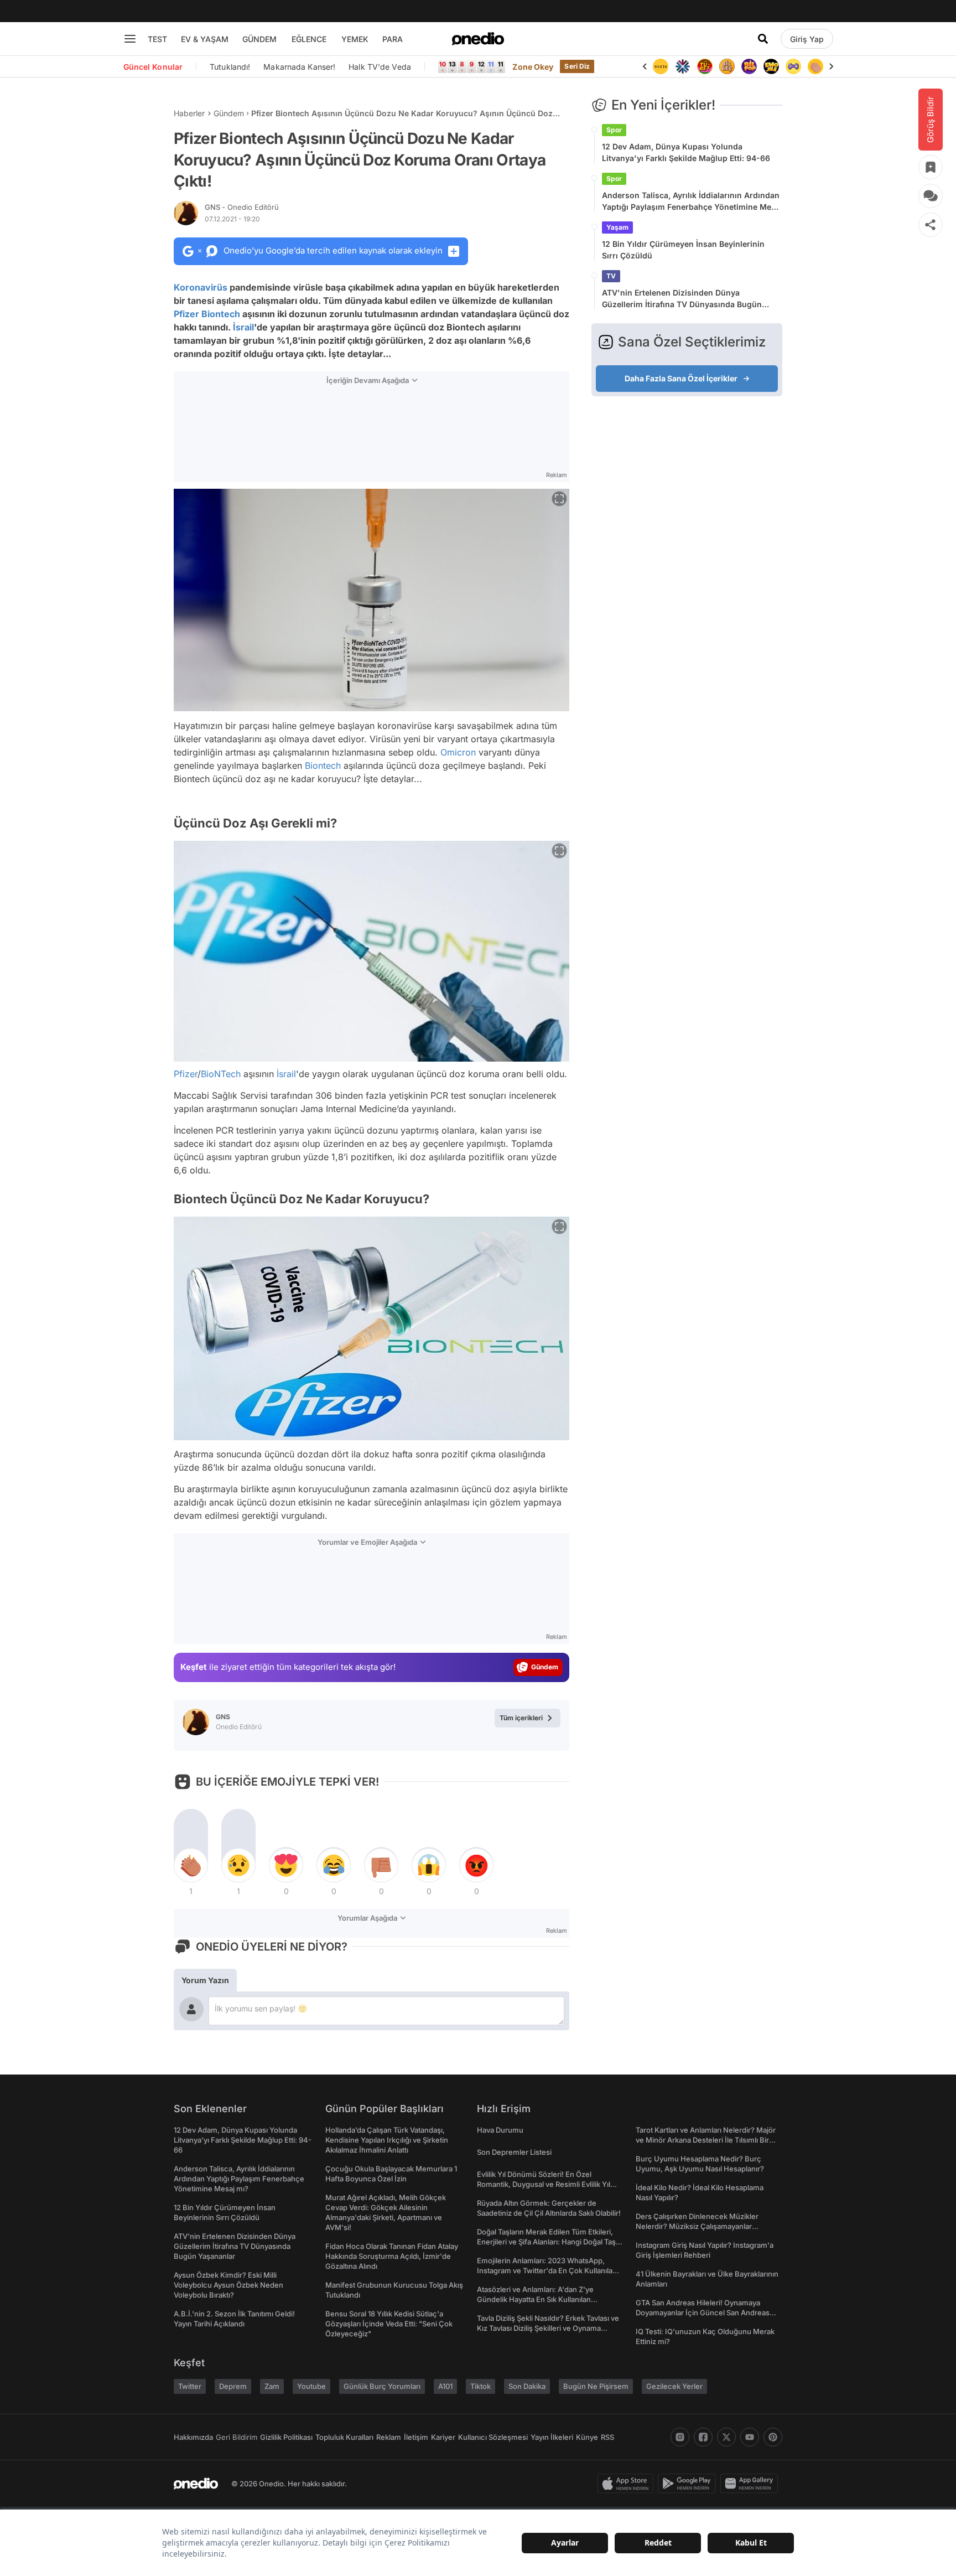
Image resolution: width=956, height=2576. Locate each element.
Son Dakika (527, 2386)
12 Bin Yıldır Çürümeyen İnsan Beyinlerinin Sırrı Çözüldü (683, 250)
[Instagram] (680, 2437)
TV (611, 276)
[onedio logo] (478, 39)
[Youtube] (750, 2437)
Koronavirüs (201, 287)
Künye (587, 2437)
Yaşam (617, 227)
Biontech (221, 314)
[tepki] (191, 1865)
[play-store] (689, 2484)
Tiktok (480, 2386)
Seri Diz (577, 66)
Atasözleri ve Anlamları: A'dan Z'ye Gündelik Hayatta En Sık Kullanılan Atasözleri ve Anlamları (535, 2299)
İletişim (416, 2437)
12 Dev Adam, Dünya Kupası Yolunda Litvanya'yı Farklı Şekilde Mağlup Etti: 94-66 (686, 152)
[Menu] (130, 39)
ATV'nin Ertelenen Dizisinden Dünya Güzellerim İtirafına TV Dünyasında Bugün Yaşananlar (682, 299)
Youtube (311, 2386)
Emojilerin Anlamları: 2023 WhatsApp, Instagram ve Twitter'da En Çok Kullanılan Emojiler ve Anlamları (547, 2270)
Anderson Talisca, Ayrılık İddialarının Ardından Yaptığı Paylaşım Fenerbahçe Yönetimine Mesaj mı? (692, 201)
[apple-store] (628, 2484)
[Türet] (705, 66)
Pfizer (186, 314)
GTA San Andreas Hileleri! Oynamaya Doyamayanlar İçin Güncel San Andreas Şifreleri (703, 2313)
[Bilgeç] (727, 66)
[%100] (661, 66)
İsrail (243, 327)
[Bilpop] (749, 66)
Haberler (189, 113)
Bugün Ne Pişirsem (596, 2386)
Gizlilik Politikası (286, 2437)
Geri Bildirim (237, 2437)
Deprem (233, 2386)
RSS (607, 2437)
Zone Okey (533, 67)
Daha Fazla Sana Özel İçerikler (681, 378)
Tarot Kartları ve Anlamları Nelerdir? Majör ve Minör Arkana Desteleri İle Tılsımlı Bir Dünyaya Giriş (706, 2140)
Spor (614, 130)
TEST (157, 39)
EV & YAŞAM (205, 39)
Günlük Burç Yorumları (382, 2386)
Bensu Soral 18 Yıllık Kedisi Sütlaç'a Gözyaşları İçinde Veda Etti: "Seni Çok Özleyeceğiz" (389, 2324)
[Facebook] (703, 2437)
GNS (242, 207)
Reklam (389, 2437)
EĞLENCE (309, 39)
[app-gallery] (751, 2484)
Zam (272, 2386)
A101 (445, 2386)
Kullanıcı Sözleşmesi (493, 2437)
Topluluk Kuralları (344, 2437)
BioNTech (221, 1074)
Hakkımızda (193, 2437)
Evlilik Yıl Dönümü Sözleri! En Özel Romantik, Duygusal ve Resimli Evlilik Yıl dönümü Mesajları (544, 2184)
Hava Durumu (500, 2130)
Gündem (229, 113)
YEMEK (355, 39)
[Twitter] (726, 2437)
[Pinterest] (773, 2437)
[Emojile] (771, 66)
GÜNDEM (259, 39)
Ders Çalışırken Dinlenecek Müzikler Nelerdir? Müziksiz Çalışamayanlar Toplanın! (697, 2226)
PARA (393, 39)
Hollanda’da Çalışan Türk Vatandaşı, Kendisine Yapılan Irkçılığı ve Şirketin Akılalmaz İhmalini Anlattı (387, 2140)
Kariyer (443, 2437)
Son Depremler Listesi (514, 2152)
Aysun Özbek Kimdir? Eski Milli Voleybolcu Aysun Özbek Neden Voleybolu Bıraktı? (228, 2285)
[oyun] (793, 66)
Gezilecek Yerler (674, 2386)
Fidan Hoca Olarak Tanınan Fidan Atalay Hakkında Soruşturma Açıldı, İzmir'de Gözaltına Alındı (392, 2256)
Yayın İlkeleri (552, 2437)
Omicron (458, 752)
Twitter (190, 2386)
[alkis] (815, 66)
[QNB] (683, 66)
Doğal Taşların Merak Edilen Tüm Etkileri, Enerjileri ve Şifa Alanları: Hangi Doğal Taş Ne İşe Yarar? (546, 2242)
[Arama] (763, 39)
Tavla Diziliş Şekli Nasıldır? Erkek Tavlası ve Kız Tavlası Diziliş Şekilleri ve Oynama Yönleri (548, 2328)
